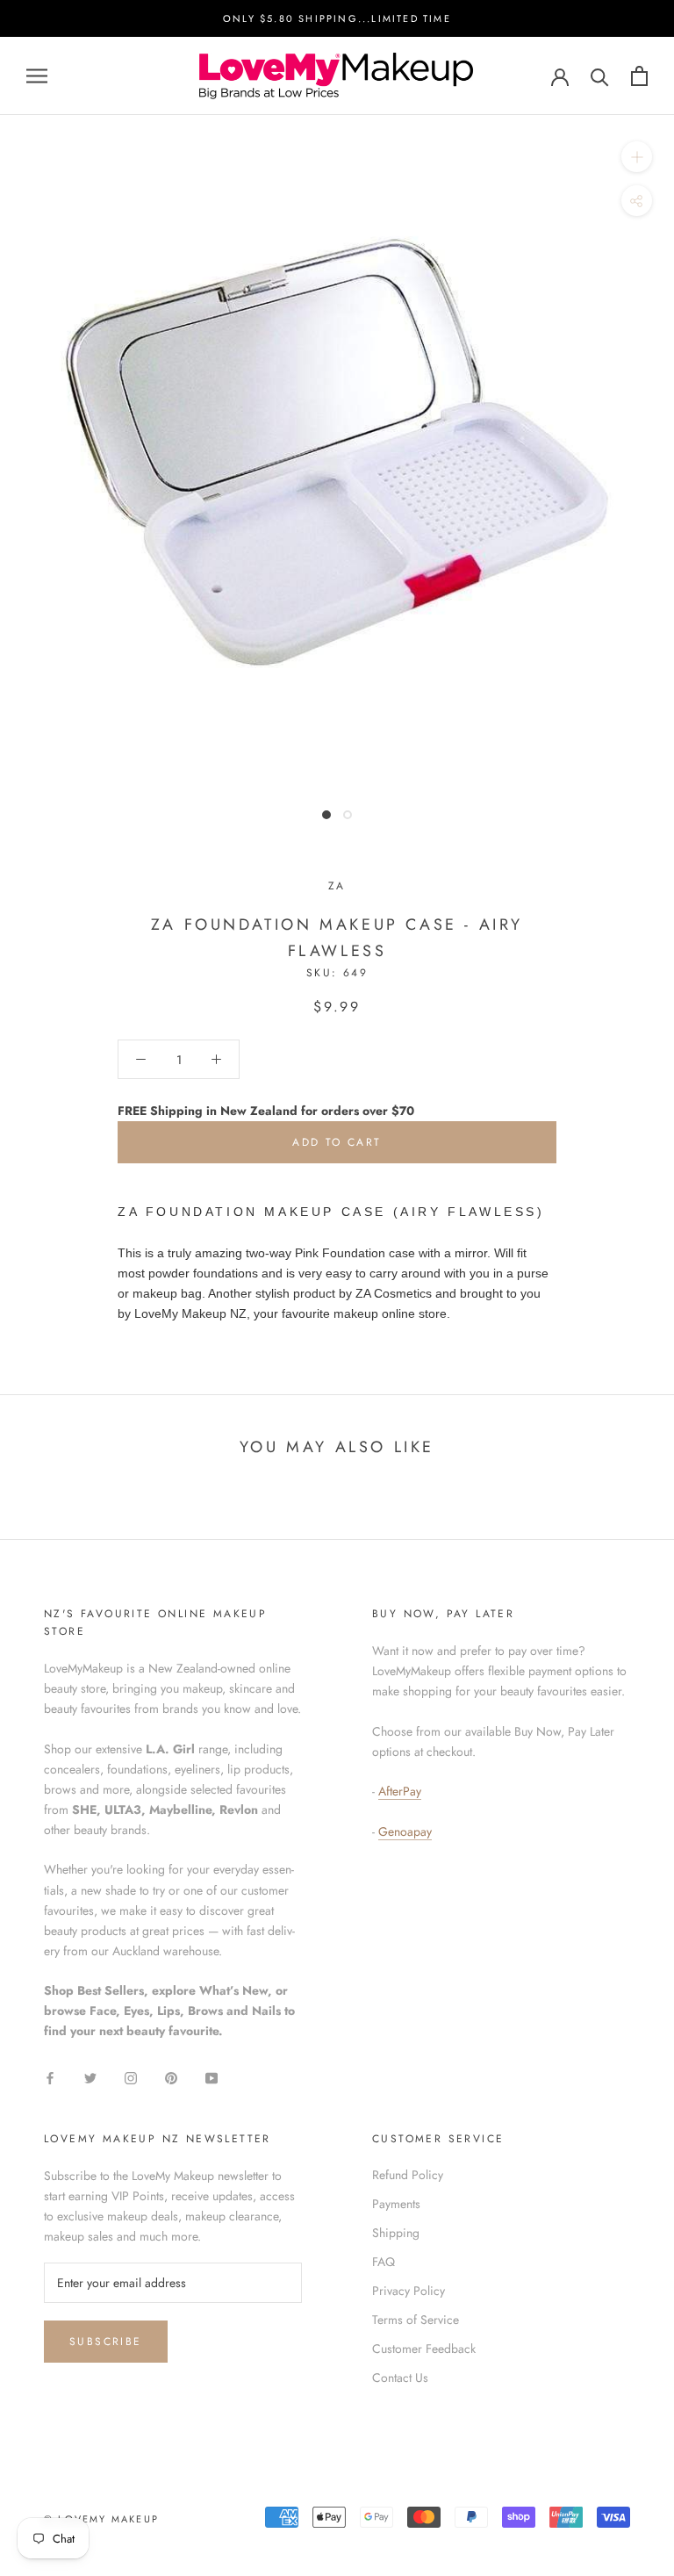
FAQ (384, 2262)
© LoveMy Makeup (101, 2519)
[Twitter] (90, 2077)
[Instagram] (131, 2077)
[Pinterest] (171, 2077)
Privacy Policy (409, 2291)
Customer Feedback (424, 2349)
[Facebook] (50, 2077)
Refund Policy (408, 2175)
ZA (337, 886)
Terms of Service (416, 2320)
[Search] (600, 76)
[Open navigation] (37, 76)
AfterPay (400, 1791)
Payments (396, 2204)
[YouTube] (212, 2077)
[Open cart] (639, 76)
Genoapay (405, 1831)
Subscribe (106, 2342)
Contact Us (400, 2378)
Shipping (396, 2233)
